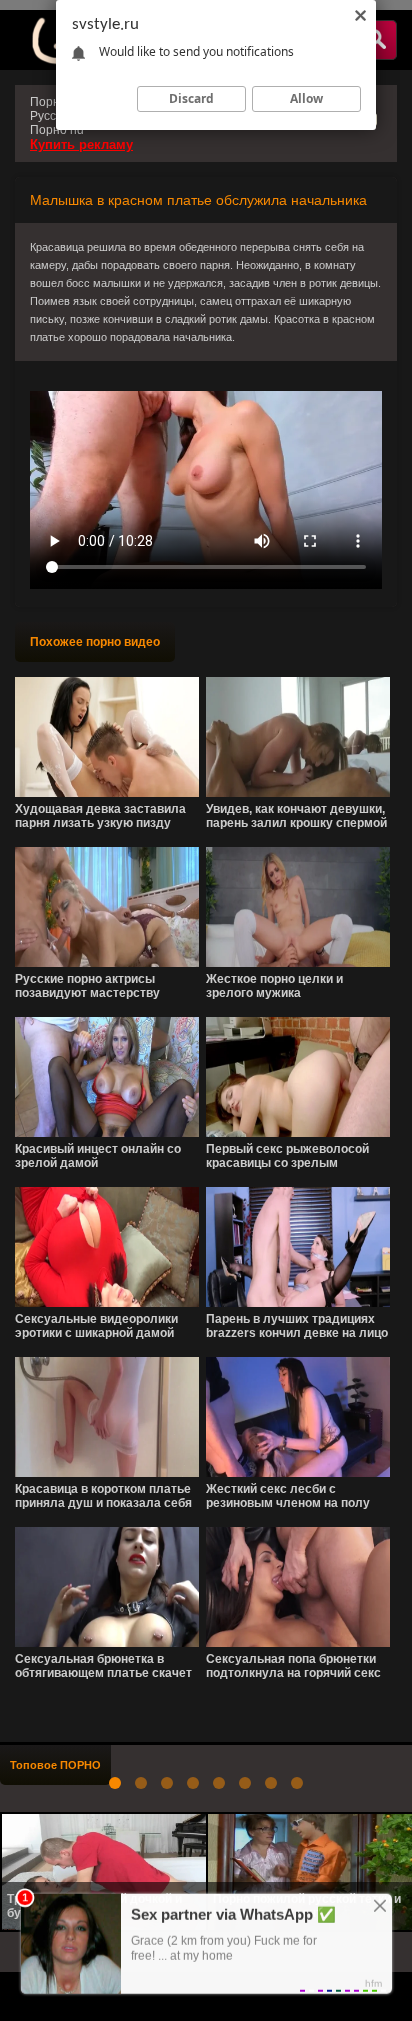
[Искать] (376, 40)
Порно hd (57, 130)
